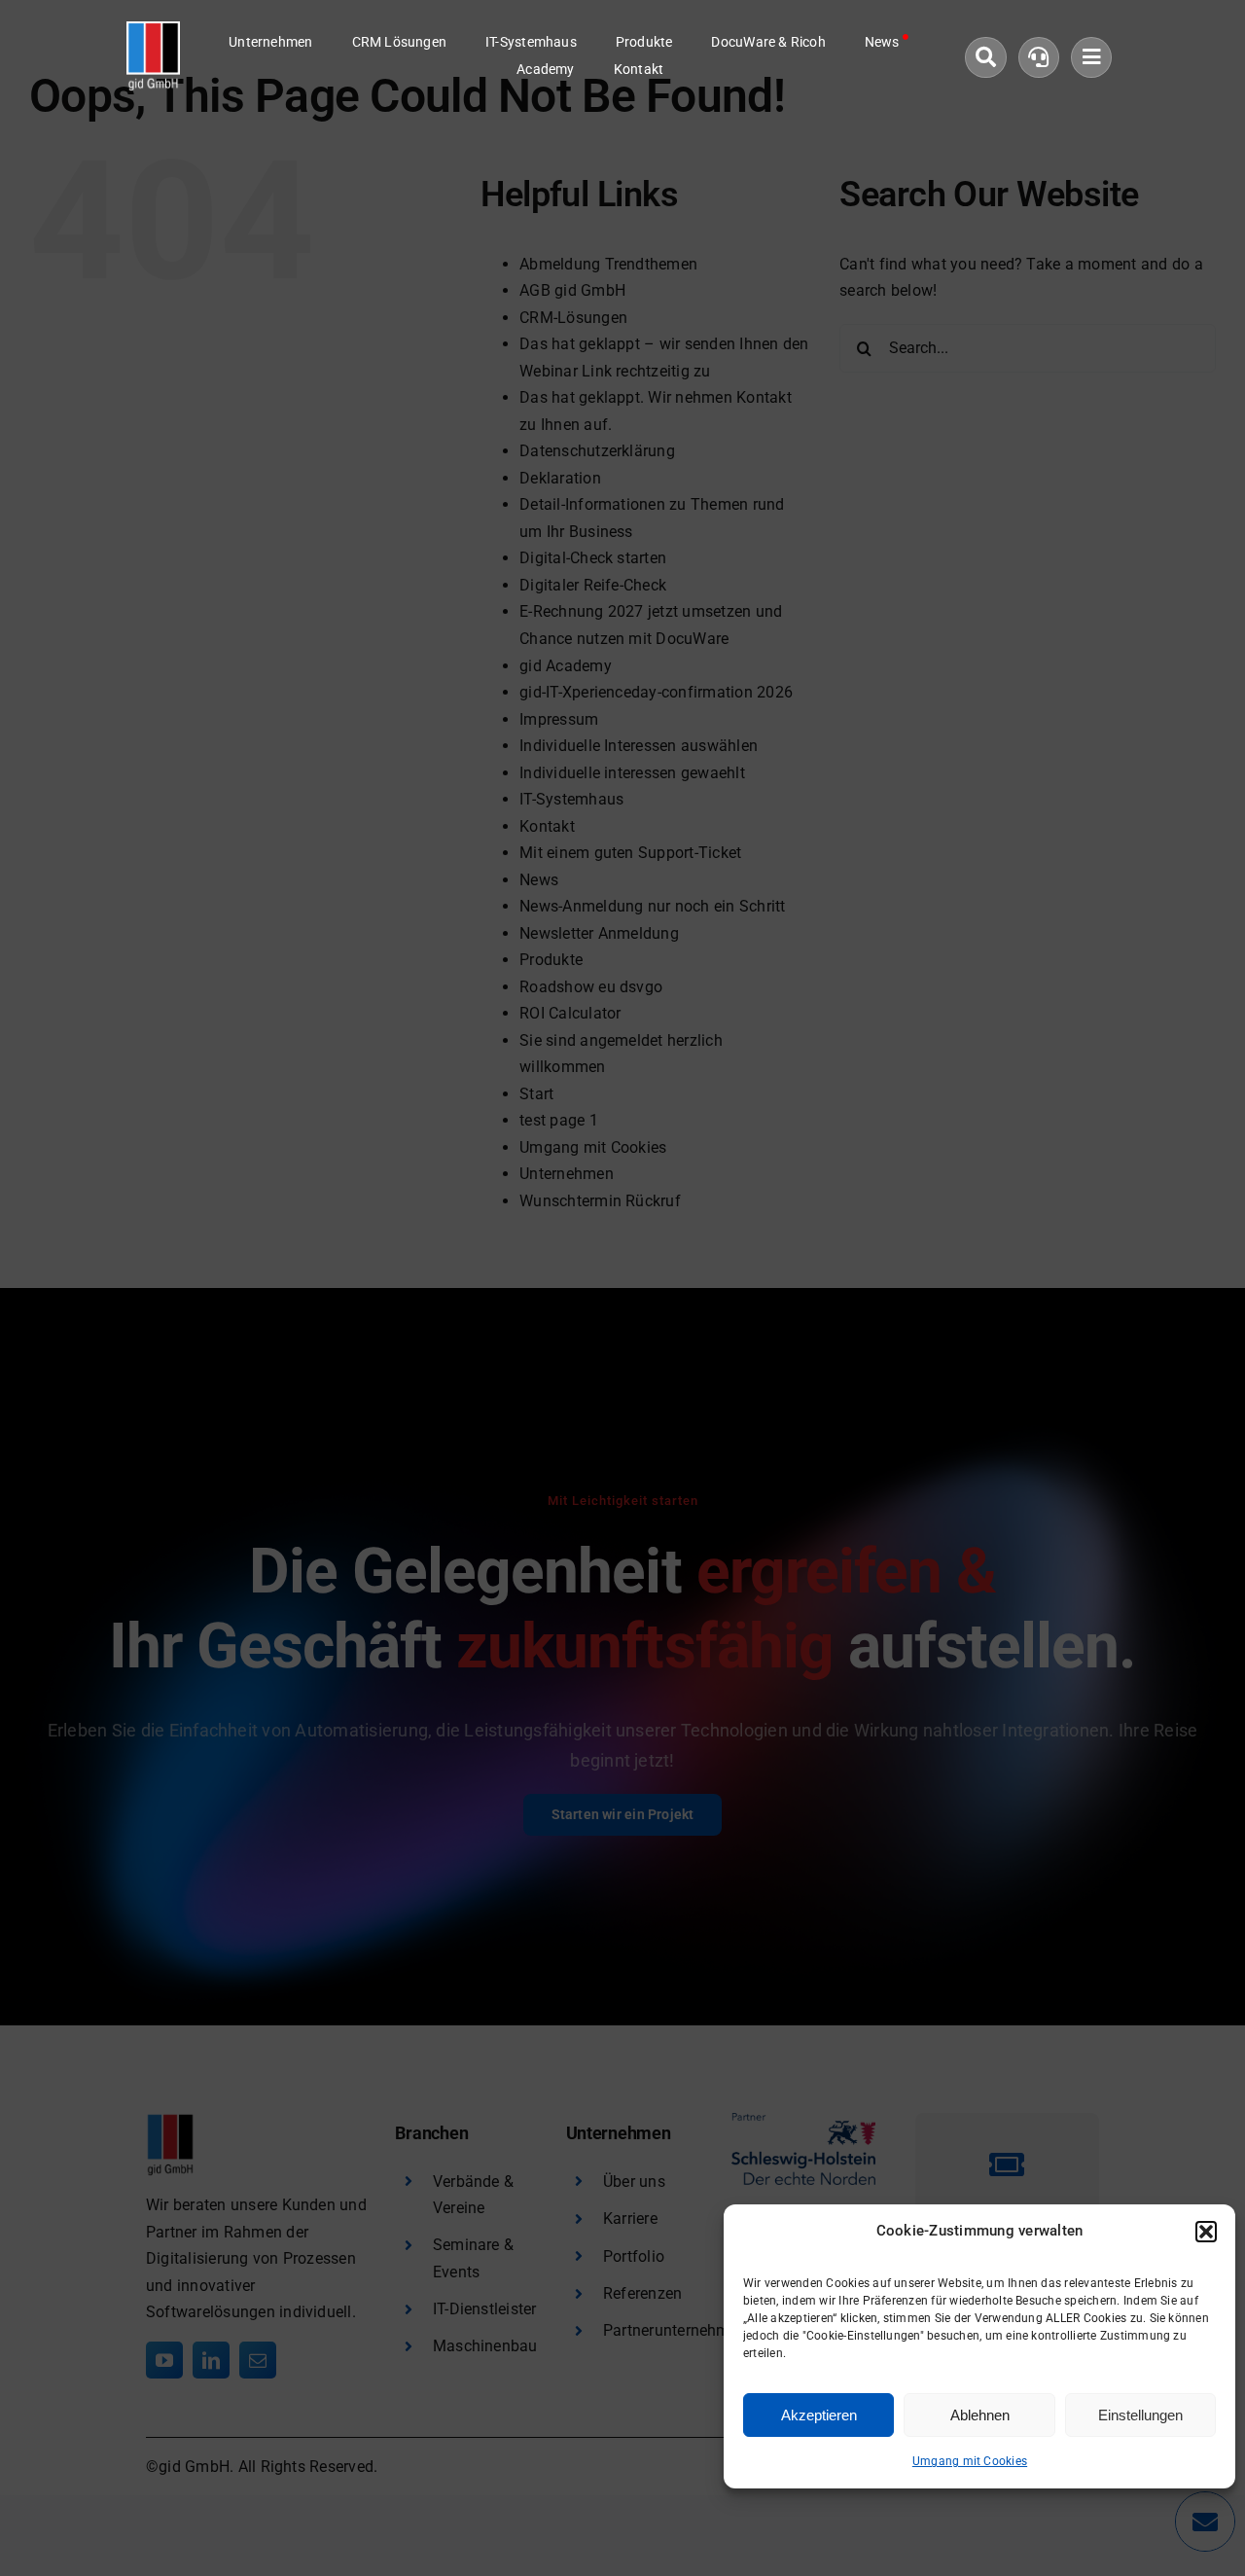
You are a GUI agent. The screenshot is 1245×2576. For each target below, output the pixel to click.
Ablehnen (980, 2415)
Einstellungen (1140, 2415)
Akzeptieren (819, 2415)
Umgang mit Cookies (970, 2461)
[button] (1206, 2232)
